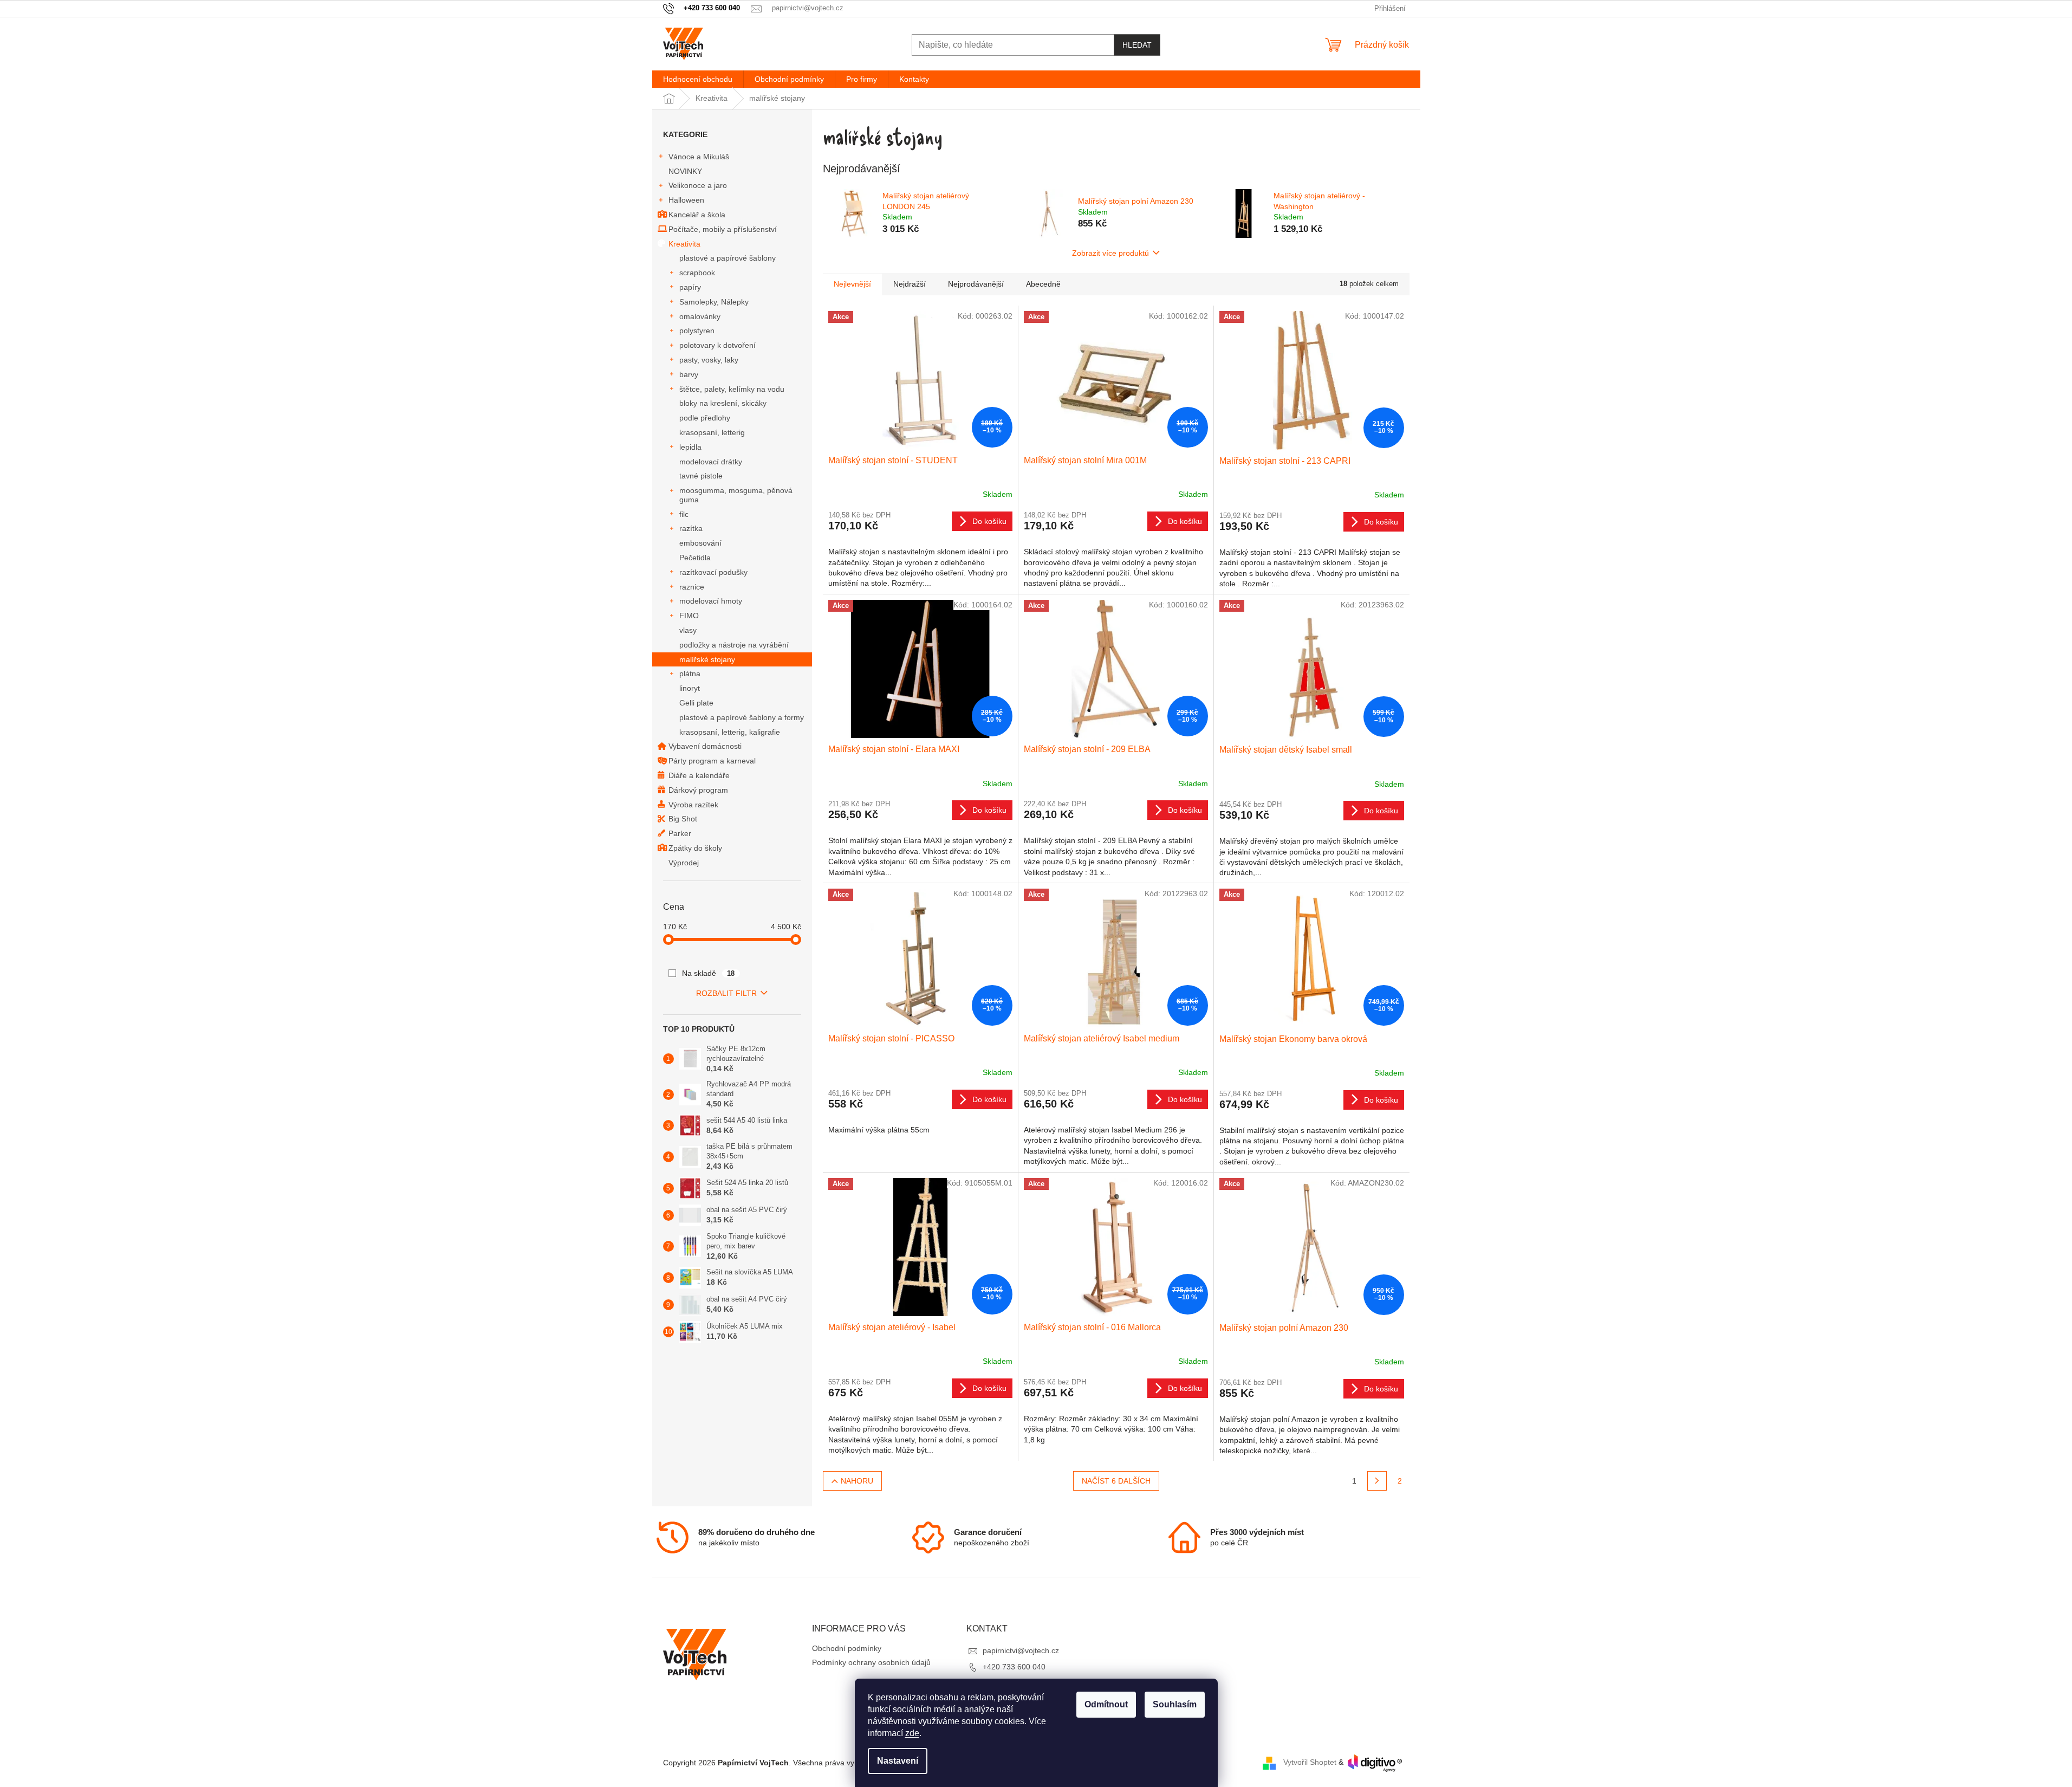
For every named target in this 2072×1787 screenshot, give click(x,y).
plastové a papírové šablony (728, 258)
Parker (680, 833)
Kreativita (684, 244)
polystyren (697, 331)
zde (912, 1733)
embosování (700, 543)
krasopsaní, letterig (712, 432)
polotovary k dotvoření (717, 345)
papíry (690, 287)
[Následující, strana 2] (1377, 1481)
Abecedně (1043, 284)
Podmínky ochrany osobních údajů (871, 1662)
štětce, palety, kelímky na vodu (732, 389)
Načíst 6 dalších (1116, 1481)
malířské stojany (707, 659)
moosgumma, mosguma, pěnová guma (736, 495)
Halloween (686, 200)
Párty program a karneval (712, 761)
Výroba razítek (693, 805)
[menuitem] (698, 79)
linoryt (690, 688)
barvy (689, 374)
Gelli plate (696, 703)
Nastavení (898, 1761)
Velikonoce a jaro (698, 185)
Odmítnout (1106, 1704)
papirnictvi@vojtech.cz (1021, 1650)
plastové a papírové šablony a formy (742, 717)
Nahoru (857, 1481)
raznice (692, 587)
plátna (690, 674)
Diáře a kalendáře (699, 775)
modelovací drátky (711, 462)
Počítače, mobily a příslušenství (723, 229)
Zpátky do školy (695, 848)
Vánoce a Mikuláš (699, 157)
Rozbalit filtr (726, 993)
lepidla (690, 447)
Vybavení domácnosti (705, 746)
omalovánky (700, 316)
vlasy (688, 630)
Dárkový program (698, 790)
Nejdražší (910, 284)
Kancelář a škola (697, 215)
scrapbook (697, 273)
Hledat (1137, 45)
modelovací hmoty (711, 601)
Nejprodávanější (976, 284)
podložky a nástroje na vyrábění (734, 645)
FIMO (689, 616)
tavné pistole (701, 476)
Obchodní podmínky (847, 1648)
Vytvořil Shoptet (1310, 1763)
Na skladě (709, 973)
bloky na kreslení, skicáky (723, 403)
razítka (691, 528)
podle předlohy (705, 418)
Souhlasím (1175, 1704)
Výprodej (684, 863)
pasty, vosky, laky (709, 360)
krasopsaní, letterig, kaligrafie (730, 732)
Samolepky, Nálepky (714, 302)
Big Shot (683, 819)
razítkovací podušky (713, 572)
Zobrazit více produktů (1110, 253)
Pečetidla (695, 558)
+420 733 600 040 (1014, 1667)
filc (684, 514)
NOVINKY (685, 171)
